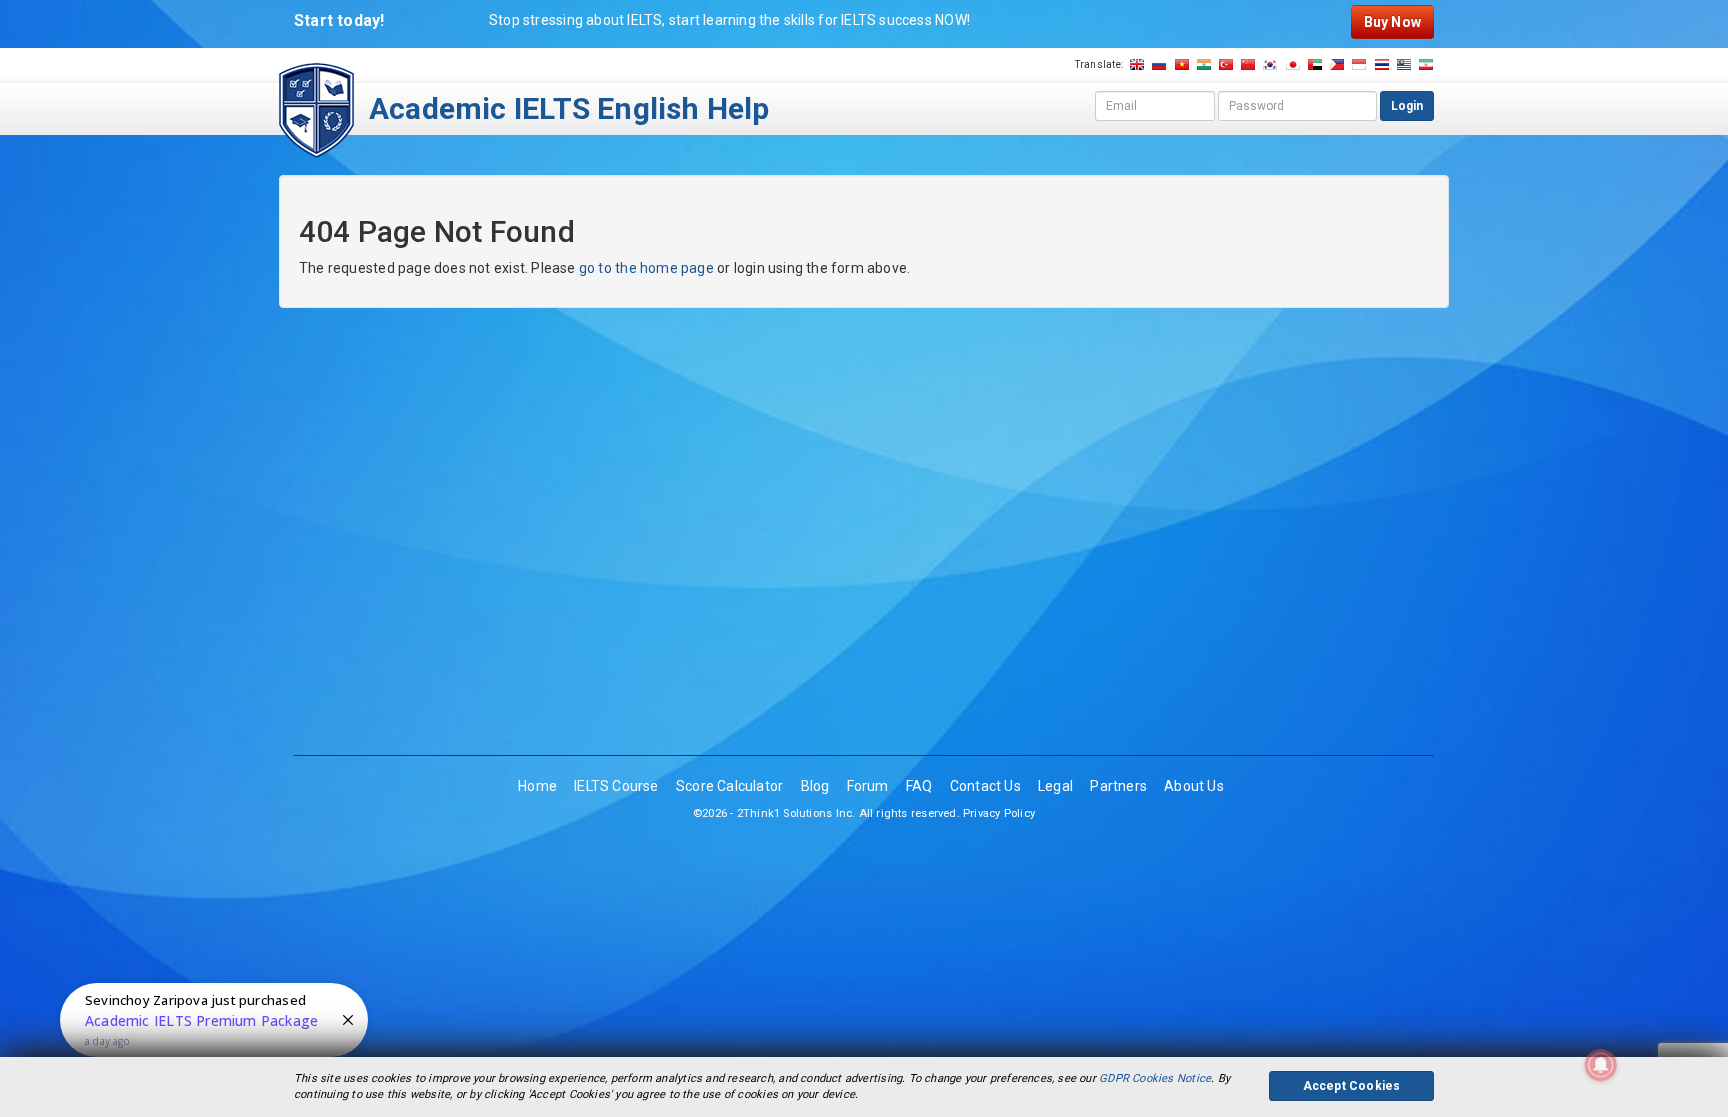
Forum (868, 786)
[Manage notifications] (1601, 1065)
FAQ (919, 786)
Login (1407, 106)
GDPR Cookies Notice (1155, 1078)
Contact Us (985, 786)
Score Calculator (729, 786)
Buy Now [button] (1392, 22)
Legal (1055, 786)
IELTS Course (616, 786)
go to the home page (646, 268)
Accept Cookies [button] (1352, 1086)
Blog (815, 786)
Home (537, 786)
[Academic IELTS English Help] (316, 109)
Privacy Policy (999, 813)
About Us (1194, 786)
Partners (1118, 786)
